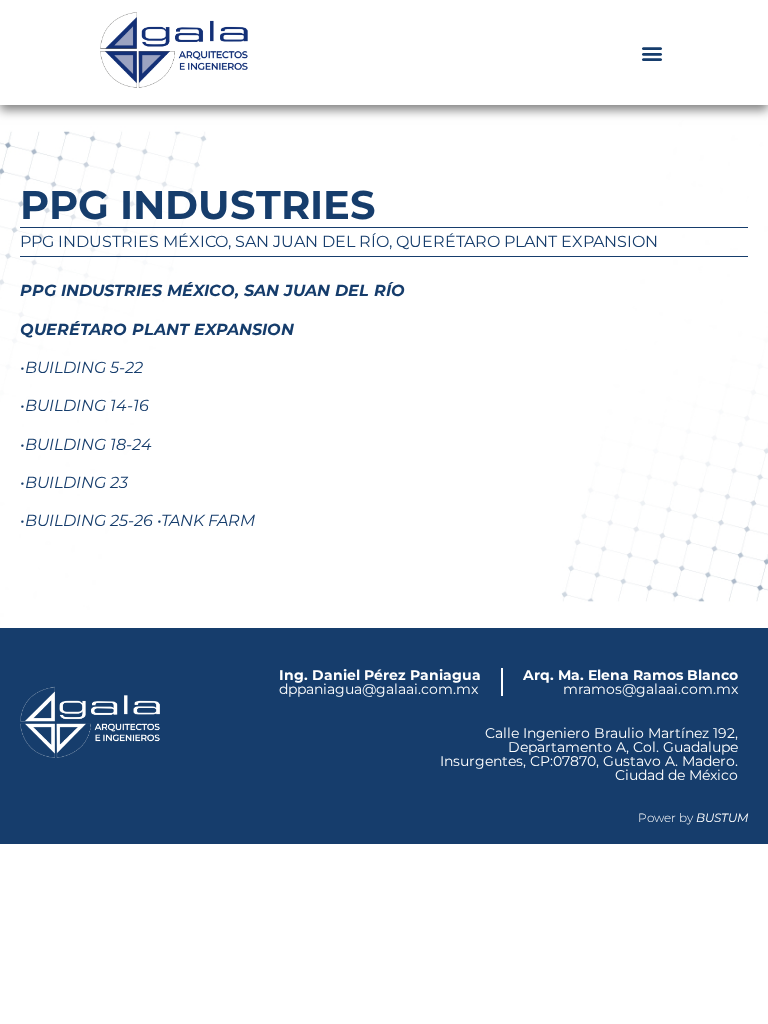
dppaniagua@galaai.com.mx (380, 682)
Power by (693, 817)
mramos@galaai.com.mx (630, 682)
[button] (651, 52)
